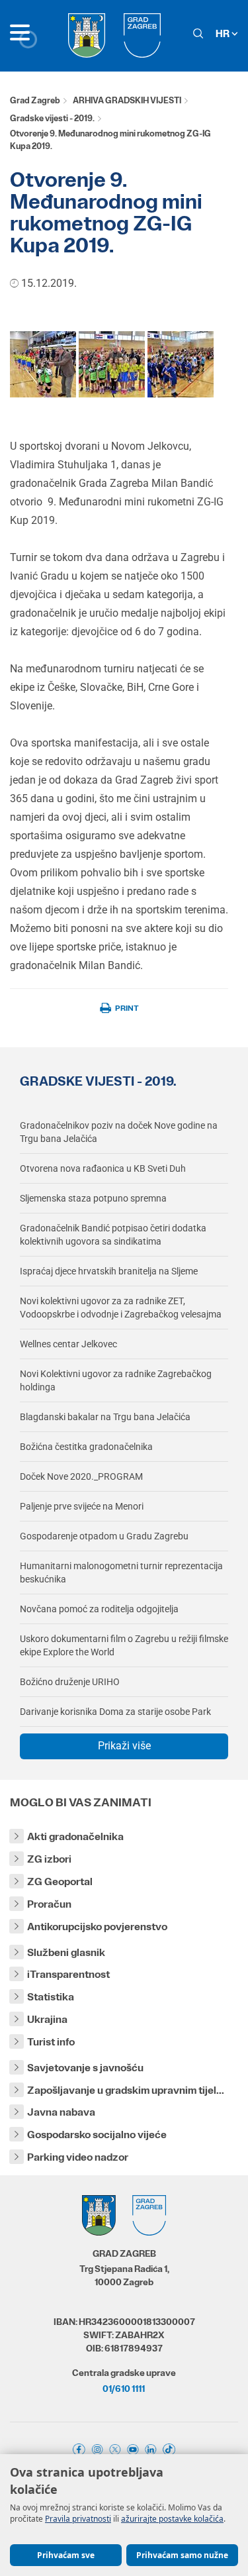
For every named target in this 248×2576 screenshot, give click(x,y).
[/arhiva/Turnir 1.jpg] (181, 363)
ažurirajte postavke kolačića (172, 2519)
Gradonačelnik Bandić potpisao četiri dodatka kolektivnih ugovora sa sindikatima (113, 1235)
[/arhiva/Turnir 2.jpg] (112, 363)
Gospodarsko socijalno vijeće (97, 2135)
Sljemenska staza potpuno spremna (93, 1198)
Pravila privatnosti (78, 2519)
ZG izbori (49, 1859)
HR (224, 33)
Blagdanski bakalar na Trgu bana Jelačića (105, 1417)
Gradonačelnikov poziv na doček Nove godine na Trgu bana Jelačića (119, 1132)
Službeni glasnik (66, 1952)
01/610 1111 (124, 2389)
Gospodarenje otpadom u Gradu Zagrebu (104, 1536)
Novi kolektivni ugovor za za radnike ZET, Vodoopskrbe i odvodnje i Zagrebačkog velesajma (121, 1308)
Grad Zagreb (35, 100)
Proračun (49, 1904)
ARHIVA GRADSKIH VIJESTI (127, 100)
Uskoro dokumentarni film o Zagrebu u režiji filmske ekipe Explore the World (124, 1645)
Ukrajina (47, 2019)
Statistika (51, 1997)
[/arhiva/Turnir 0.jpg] (43, 363)
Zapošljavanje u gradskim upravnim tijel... (126, 2090)
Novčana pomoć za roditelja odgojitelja (99, 1609)
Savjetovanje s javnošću (85, 2068)
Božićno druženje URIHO (70, 1682)
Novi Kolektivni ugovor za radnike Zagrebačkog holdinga (116, 1380)
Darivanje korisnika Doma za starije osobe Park (115, 1712)
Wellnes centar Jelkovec (68, 1344)
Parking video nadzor (78, 2157)
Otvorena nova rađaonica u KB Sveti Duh (103, 1168)
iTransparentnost (68, 1974)
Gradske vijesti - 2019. (52, 118)
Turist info (51, 2042)
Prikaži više (124, 1746)
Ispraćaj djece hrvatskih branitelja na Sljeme (109, 1271)
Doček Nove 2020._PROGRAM (81, 1476)
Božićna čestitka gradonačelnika (86, 1447)
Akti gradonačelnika (75, 1836)
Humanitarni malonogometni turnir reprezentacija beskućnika (121, 1572)
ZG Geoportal (60, 1881)
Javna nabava (61, 2112)
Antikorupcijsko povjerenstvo (97, 1927)
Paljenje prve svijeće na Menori (82, 1506)
